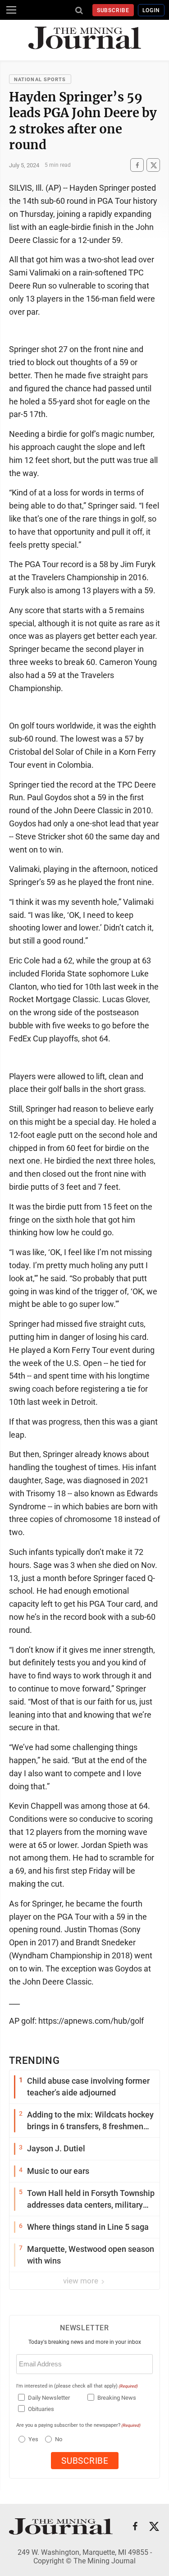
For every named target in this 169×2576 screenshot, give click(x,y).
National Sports (40, 80)
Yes (32, 2439)
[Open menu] (11, 10)
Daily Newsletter (49, 2398)
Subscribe (113, 10)
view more (82, 2281)
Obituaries (41, 2409)
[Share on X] (153, 165)
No (59, 2439)
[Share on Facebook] (137, 165)
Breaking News (117, 2398)
